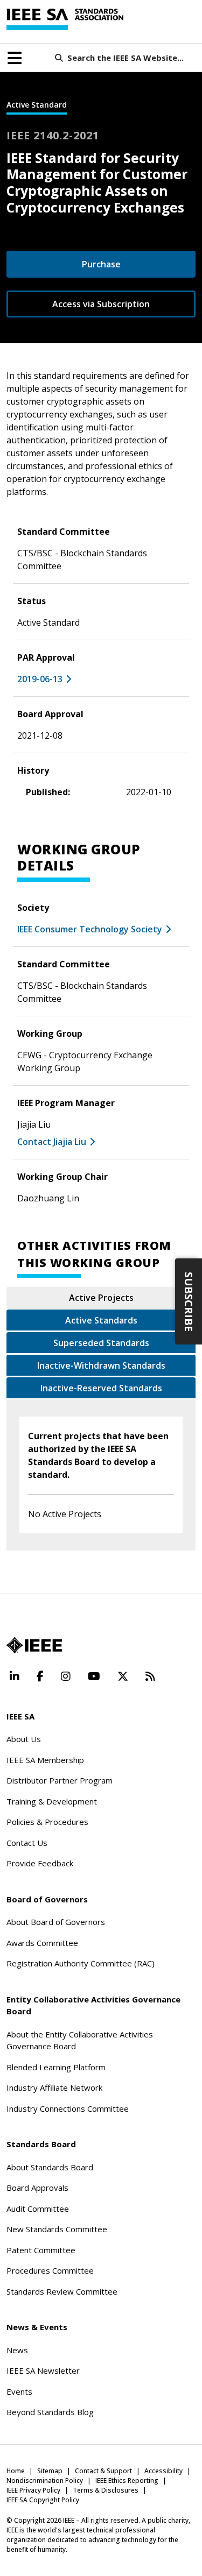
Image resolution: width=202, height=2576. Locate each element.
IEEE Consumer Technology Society (90, 929)
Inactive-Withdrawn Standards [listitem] (101, 1365)
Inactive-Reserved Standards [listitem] (101, 1388)
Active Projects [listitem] (101, 1298)
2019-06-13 (40, 679)
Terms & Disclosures (106, 2490)
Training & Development (52, 1801)
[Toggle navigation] (15, 58)
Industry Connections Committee (68, 2108)
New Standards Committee (57, 2229)
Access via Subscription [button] (101, 304)
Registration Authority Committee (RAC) (81, 1963)
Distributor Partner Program (60, 1780)
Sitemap (50, 2471)
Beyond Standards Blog (50, 2412)
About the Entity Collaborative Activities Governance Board (80, 2040)
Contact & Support (103, 2471)
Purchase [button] (101, 264)
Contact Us (27, 1843)
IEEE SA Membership (45, 1760)
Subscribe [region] (189, 1302)
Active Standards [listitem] (101, 1320)
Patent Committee (41, 2250)
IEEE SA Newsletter (43, 2370)
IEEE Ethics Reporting (127, 2481)
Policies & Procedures (47, 1822)
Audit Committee (38, 2209)
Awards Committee (42, 1943)
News (17, 2350)
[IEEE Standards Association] (65, 19)
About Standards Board (50, 2167)
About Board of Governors (56, 1922)
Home (16, 2471)
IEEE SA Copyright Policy (43, 2500)
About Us (24, 1739)
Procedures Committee (50, 2270)
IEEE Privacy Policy (33, 2490)
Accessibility (163, 2471)
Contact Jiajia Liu (52, 1142)
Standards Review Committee (62, 2291)
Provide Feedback (40, 1863)
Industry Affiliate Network (54, 2087)
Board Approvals (37, 2188)
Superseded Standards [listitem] (101, 1343)
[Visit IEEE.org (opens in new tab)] (34, 1645)
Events (19, 2391)
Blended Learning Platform (56, 2067)
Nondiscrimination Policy (45, 2481)
